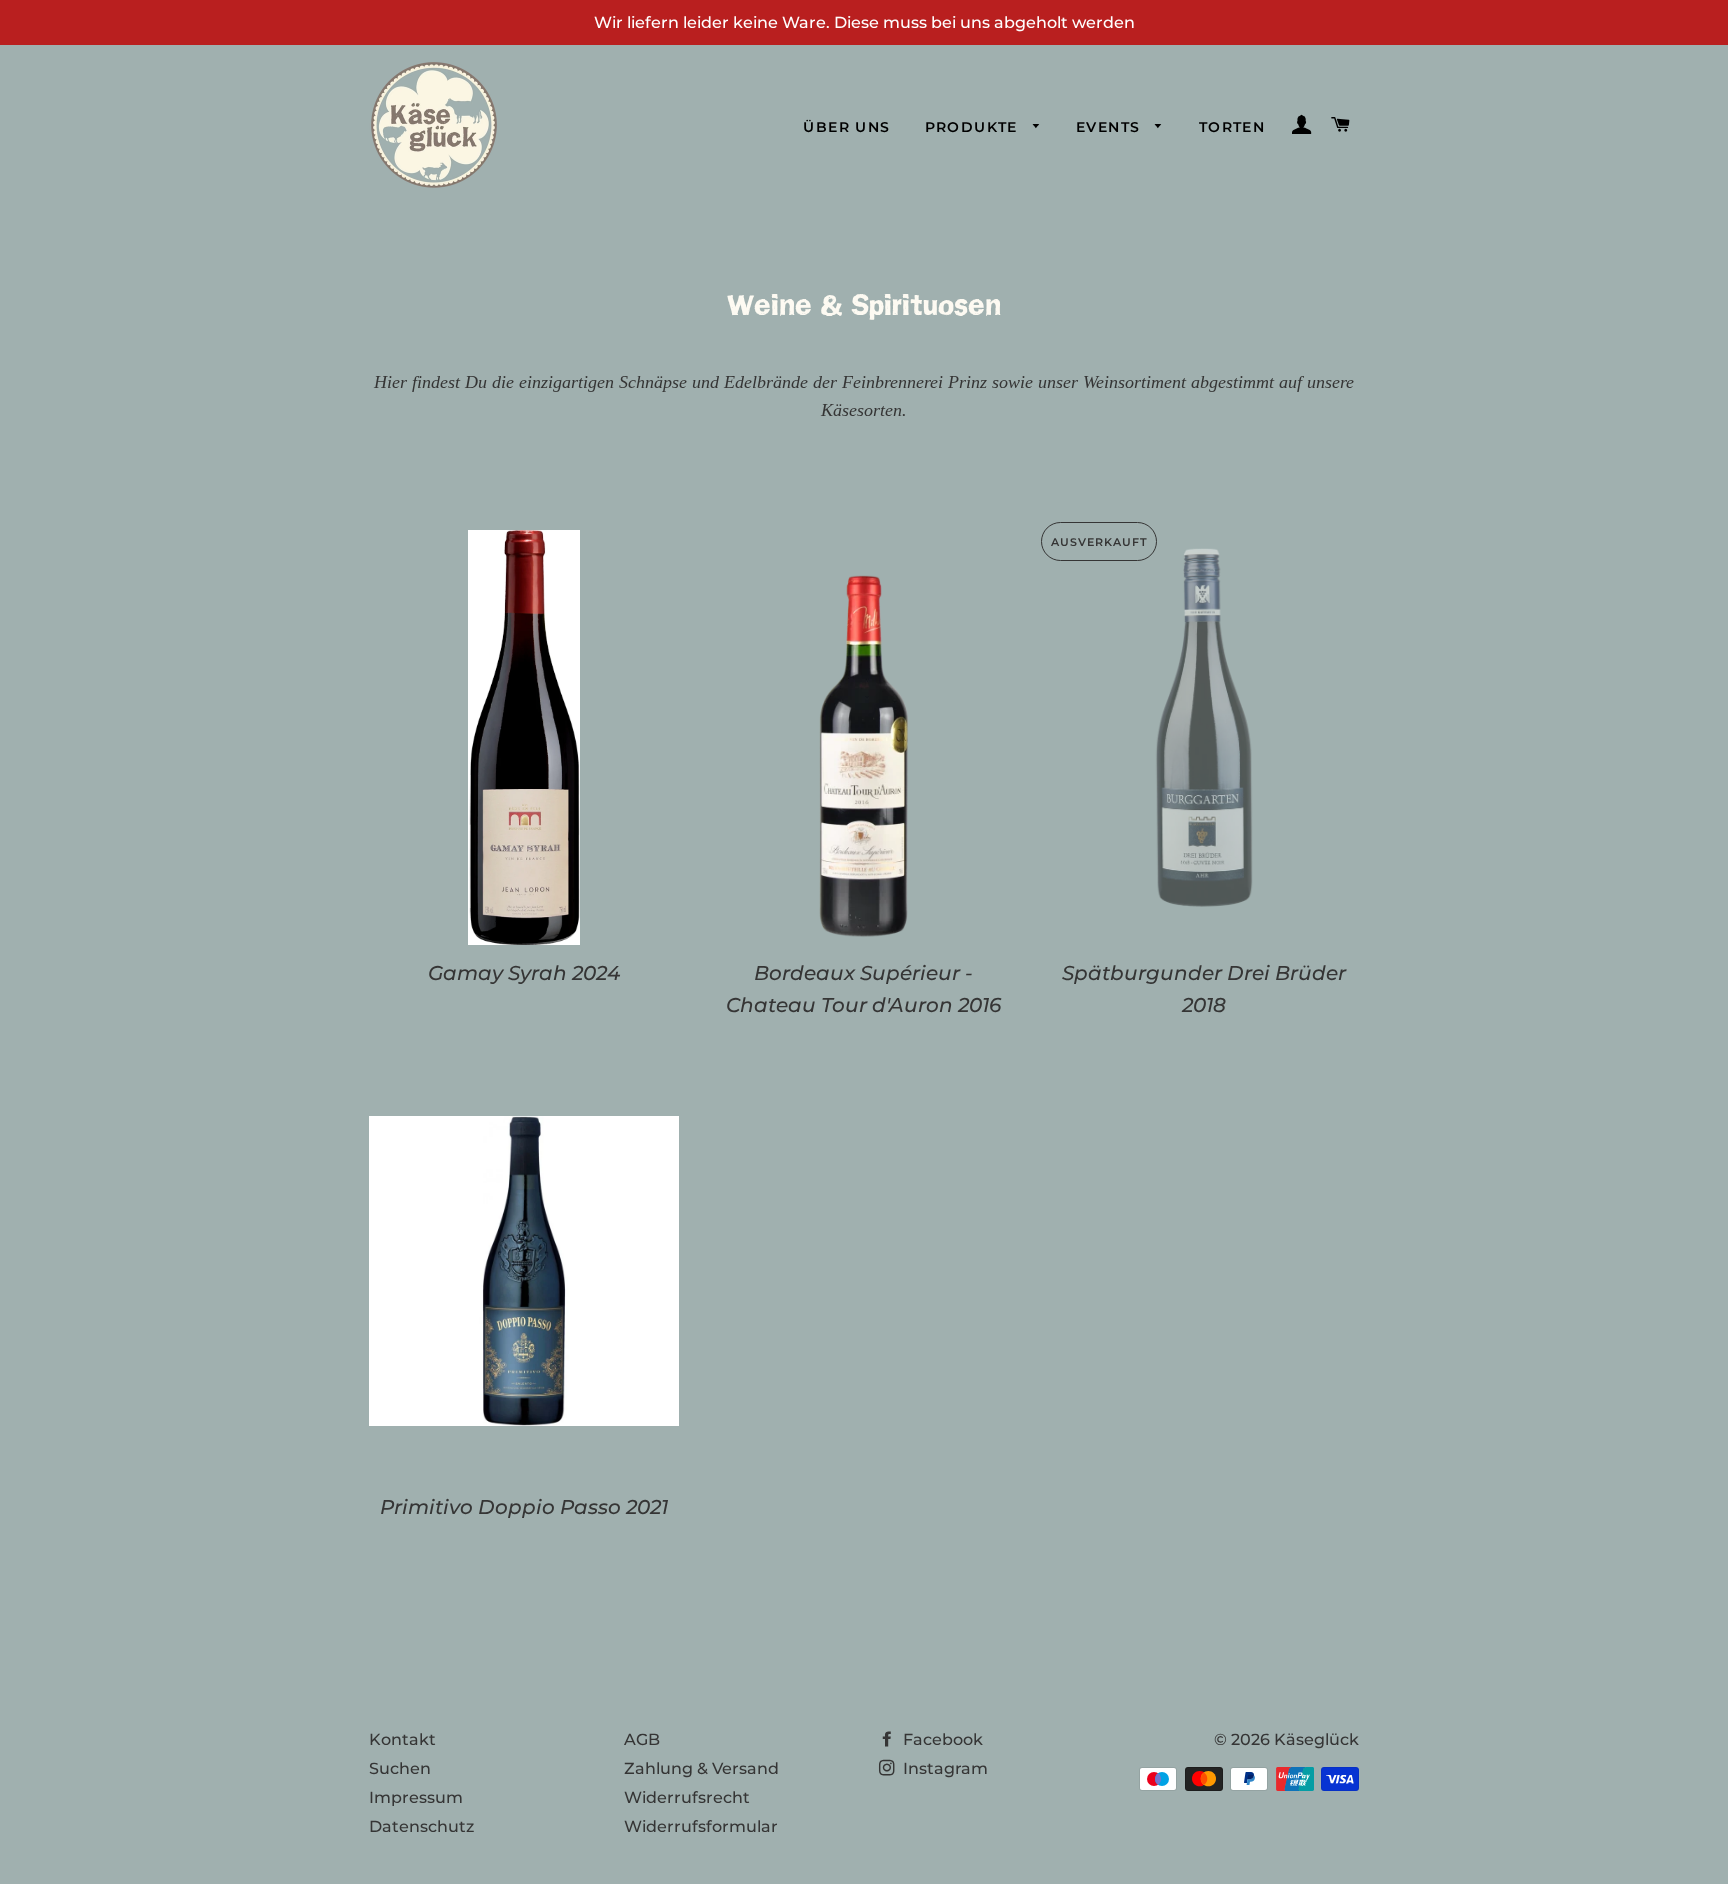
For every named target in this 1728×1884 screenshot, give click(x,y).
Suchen (400, 1768)
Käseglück (1316, 1739)
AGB (642, 1739)
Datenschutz (421, 1826)
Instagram (943, 1768)
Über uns (846, 127)
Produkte (974, 127)
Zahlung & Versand (701, 1768)
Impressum (416, 1797)
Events (1111, 127)
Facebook (941, 1739)
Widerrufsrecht (687, 1797)
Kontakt (402, 1739)
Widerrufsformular (701, 1826)
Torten (1232, 127)
